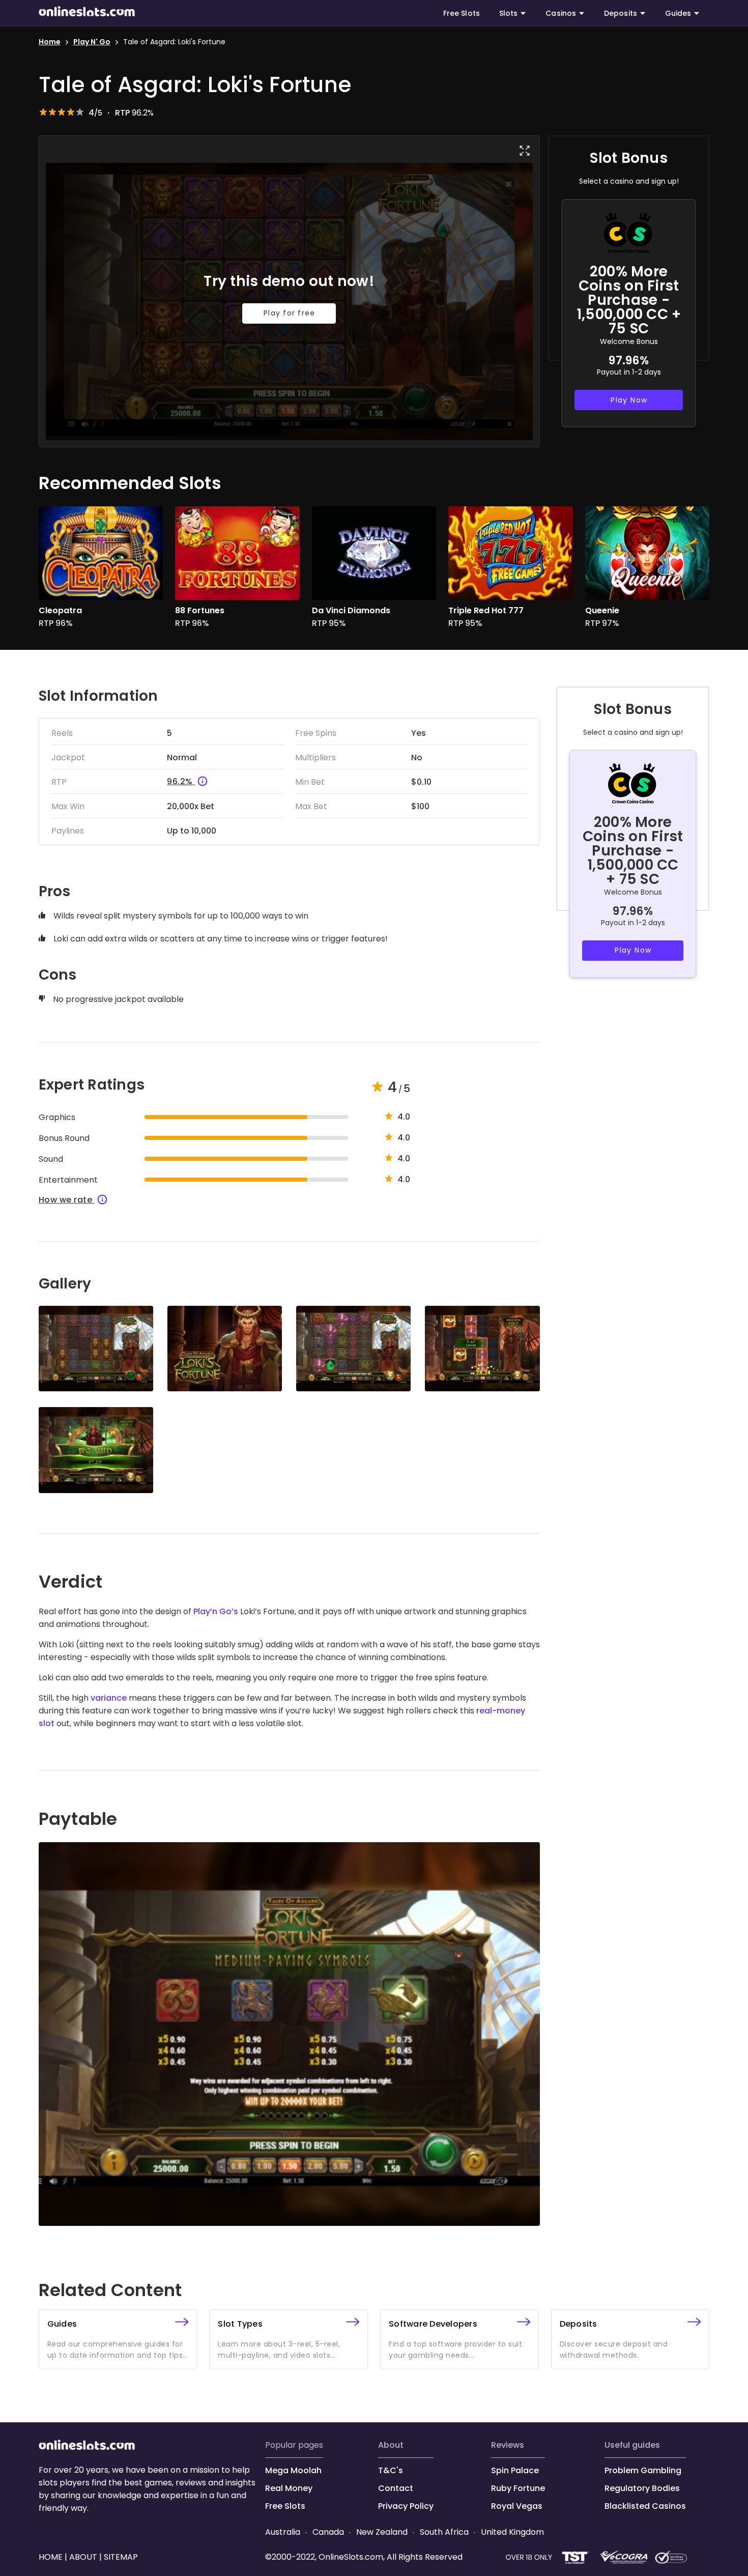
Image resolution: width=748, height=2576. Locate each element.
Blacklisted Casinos (645, 2506)
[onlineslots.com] (87, 2447)
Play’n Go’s (216, 1611)
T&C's (391, 2470)
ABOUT (391, 2445)
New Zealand (382, 2532)
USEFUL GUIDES (632, 2445)
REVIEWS (508, 2445)
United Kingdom (511, 2532)
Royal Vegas (517, 2506)
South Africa (444, 2532)
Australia (284, 2532)
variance (109, 1698)
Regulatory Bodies (642, 2488)
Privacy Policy (406, 2506)
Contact (396, 2488)
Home (50, 42)
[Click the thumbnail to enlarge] (96, 1349)
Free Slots (462, 13)
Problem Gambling (643, 2470)
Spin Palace (515, 2470)
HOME (52, 2557)
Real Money (289, 2488)
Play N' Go (92, 42)
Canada (328, 2532)
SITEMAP (120, 2557)
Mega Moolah (293, 2470)
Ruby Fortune (518, 2488)
